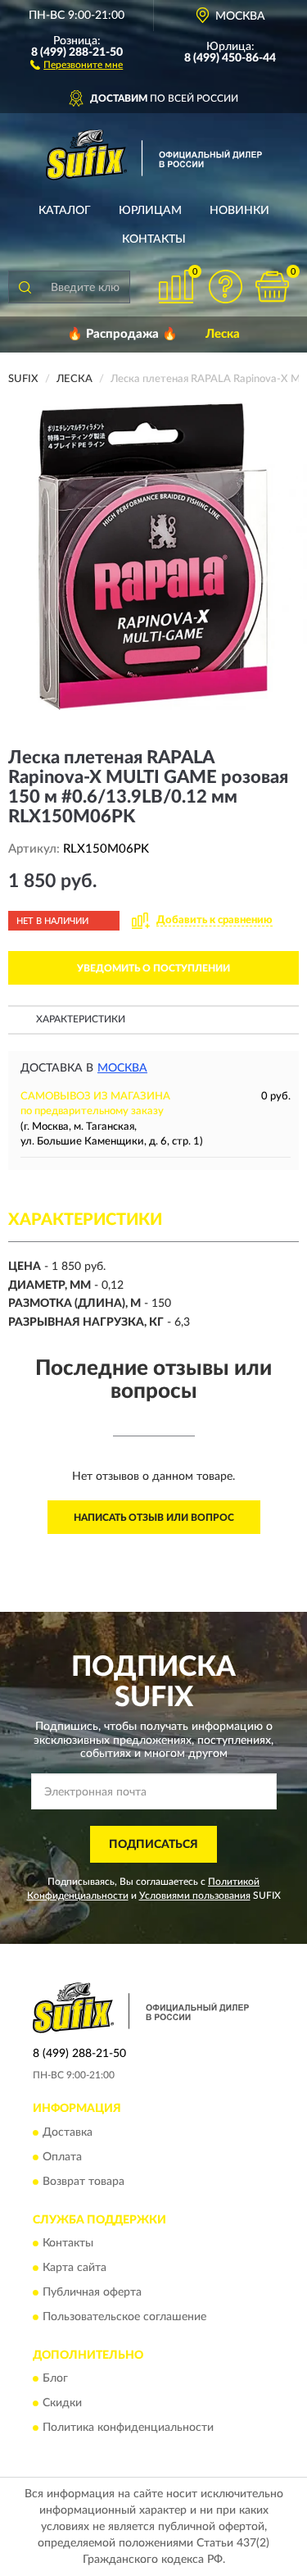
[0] (272, 287)
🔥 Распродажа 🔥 (122, 334)
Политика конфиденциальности (128, 2428)
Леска (223, 334)
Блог (55, 2379)
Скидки (62, 2404)
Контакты (154, 239)
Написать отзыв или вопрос (154, 1518)
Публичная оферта (92, 2292)
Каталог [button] (65, 211)
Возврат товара (84, 2182)
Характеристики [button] (81, 1019)
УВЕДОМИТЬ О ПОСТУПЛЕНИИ (153, 968)
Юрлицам (150, 211)
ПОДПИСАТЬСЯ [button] (153, 1845)
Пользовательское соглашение (124, 2317)
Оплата (62, 2157)
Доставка (68, 2132)
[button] (77, 64)
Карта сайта (74, 2268)
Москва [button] (122, 1068)
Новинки (239, 211)
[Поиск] (25, 287)
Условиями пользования (195, 1896)
